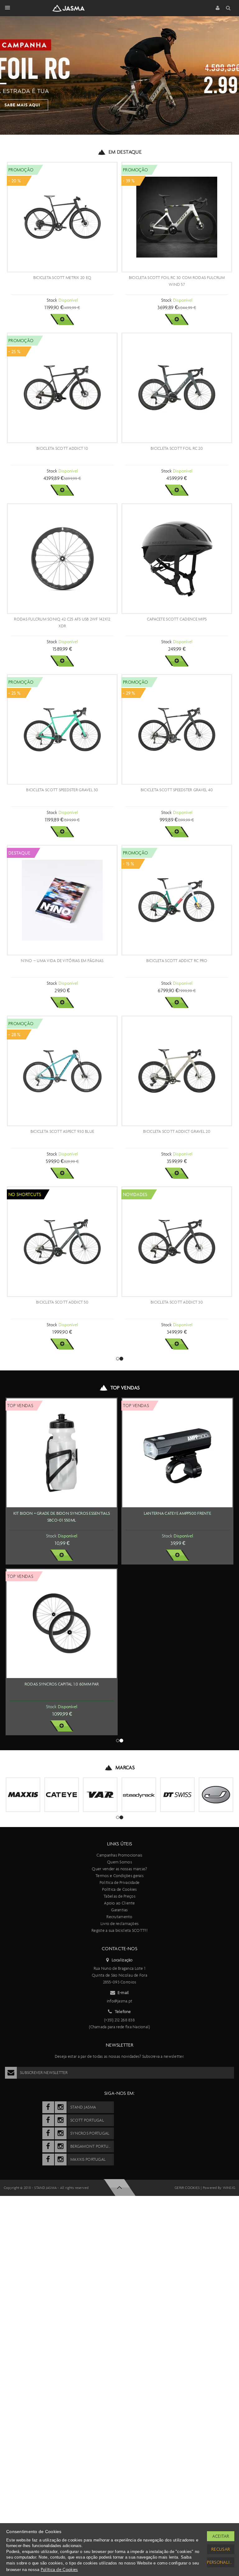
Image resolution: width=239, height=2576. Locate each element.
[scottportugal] (48, 2500)
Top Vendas (125, 1388)
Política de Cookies (119, 2269)
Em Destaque (125, 152)
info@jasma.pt (120, 2381)
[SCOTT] (23, 2136)
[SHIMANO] (23, 2175)
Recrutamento (119, 2297)
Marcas (125, 2109)
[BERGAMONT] (100, 2136)
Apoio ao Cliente (119, 2283)
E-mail (123, 2373)
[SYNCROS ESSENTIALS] (177, 2136)
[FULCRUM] (216, 2136)
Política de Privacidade (119, 2263)
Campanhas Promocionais (119, 2235)
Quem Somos (119, 2242)
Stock (52, 300)
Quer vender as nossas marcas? (119, 2249)
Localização (122, 2340)
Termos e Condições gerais (119, 2256)
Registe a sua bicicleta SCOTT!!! (119, 2311)
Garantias (119, 2290)
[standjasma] (48, 2487)
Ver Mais (62, 319)
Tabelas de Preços (119, 2276)
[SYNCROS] (139, 2136)
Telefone (123, 2392)
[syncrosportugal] (48, 2513)
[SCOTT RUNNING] (62, 2136)
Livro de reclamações (120, 2304)
